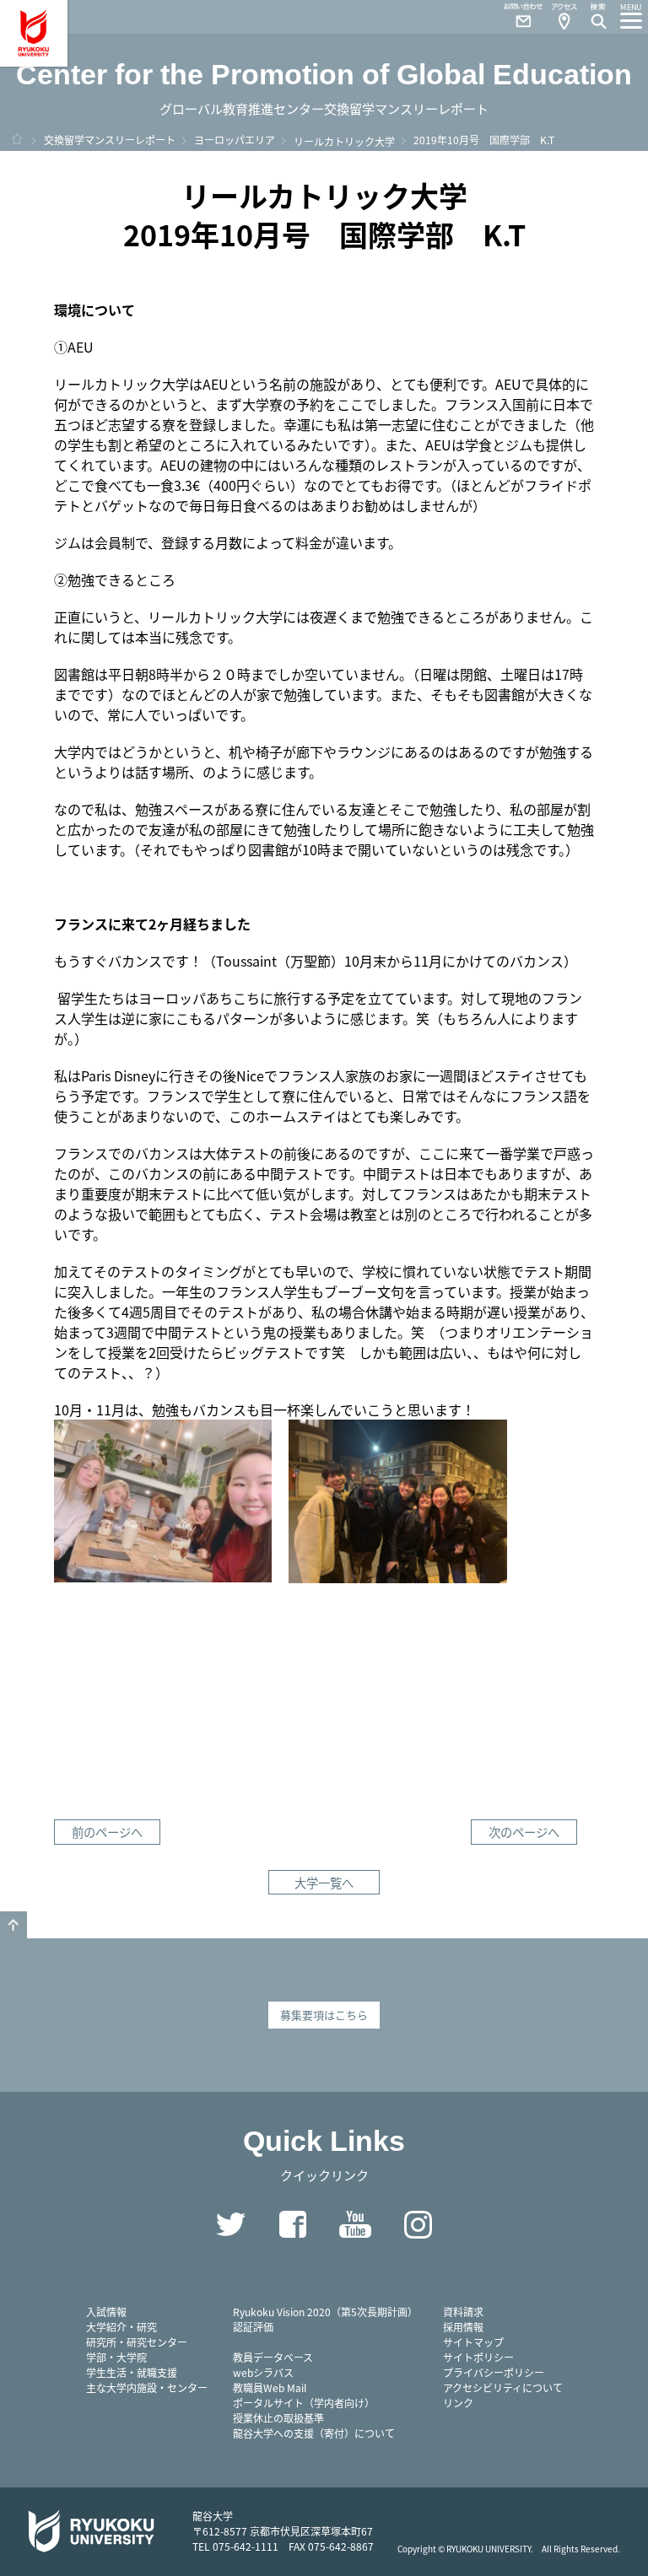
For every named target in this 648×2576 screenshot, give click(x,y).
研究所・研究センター (137, 2342)
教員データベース (273, 2357)
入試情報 (106, 2312)
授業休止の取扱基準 (278, 2418)
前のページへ (107, 1832)
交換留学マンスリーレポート (110, 140)
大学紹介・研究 (121, 2327)
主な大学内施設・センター (147, 2387)
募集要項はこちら (324, 2015)
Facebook (293, 2224)
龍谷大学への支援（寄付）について (314, 2433)
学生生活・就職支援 (132, 2372)
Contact (516, 17)
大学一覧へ (324, 1882)
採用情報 (463, 2327)
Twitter (230, 2224)
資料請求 (463, 2312)
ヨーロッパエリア (235, 140)
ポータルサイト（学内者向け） (304, 2403)
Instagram (418, 2224)
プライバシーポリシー (494, 2372)
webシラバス (263, 2372)
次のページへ (524, 1832)
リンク (458, 2403)
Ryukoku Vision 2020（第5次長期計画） (325, 2312)
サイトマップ (473, 2342)
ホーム (17, 139)
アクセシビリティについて (503, 2387)
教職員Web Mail (270, 2387)
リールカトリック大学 (344, 141)
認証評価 (253, 2327)
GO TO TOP (13, 1925)
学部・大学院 (116, 2357)
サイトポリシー (478, 2357)
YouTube (355, 2224)
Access (564, 17)
